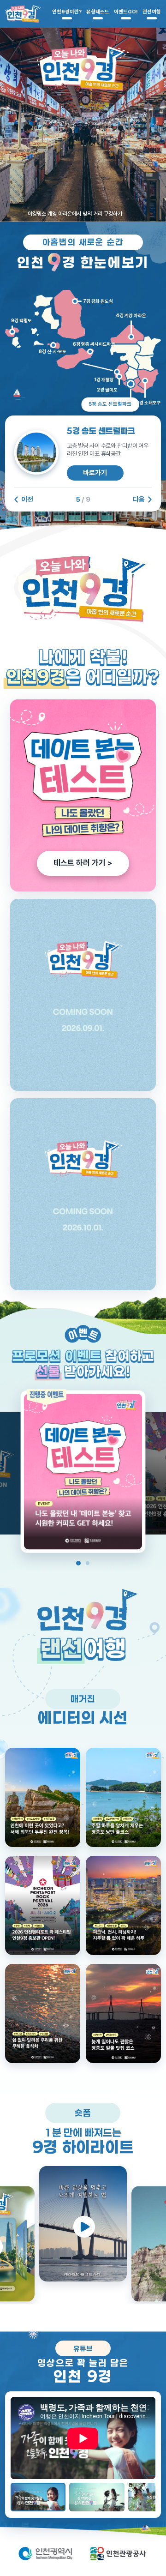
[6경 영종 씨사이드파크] (90, 351)
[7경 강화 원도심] (75, 301)
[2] (123, 1905)
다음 (139, 500)
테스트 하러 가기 (83, 863)
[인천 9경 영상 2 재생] (97, 2497)
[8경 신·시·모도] (53, 345)
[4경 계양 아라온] (131, 337)
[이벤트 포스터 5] (83, 1472)
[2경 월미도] (119, 376)
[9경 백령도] (12, 332)
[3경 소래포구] (145, 380)
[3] (43, 2013)
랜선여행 (152, 12)
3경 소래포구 (148, 403)
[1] (123, 2013)
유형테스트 (98, 12)
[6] (123, 1797)
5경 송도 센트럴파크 (110, 404)
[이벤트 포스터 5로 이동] (78, 1563)
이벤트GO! (126, 12)
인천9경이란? (67, 12)
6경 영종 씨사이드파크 (94, 344)
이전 (27, 500)
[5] (43, 1797)
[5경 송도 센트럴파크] (130, 384)
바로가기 (95, 473)
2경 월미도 (107, 390)
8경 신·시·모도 (53, 351)
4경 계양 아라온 (131, 315)
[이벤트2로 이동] (88, 1563)
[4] (43, 1905)
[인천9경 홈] (23, 14)
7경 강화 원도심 (98, 301)
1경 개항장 (104, 379)
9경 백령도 (21, 320)
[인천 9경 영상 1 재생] (38, 2497)
